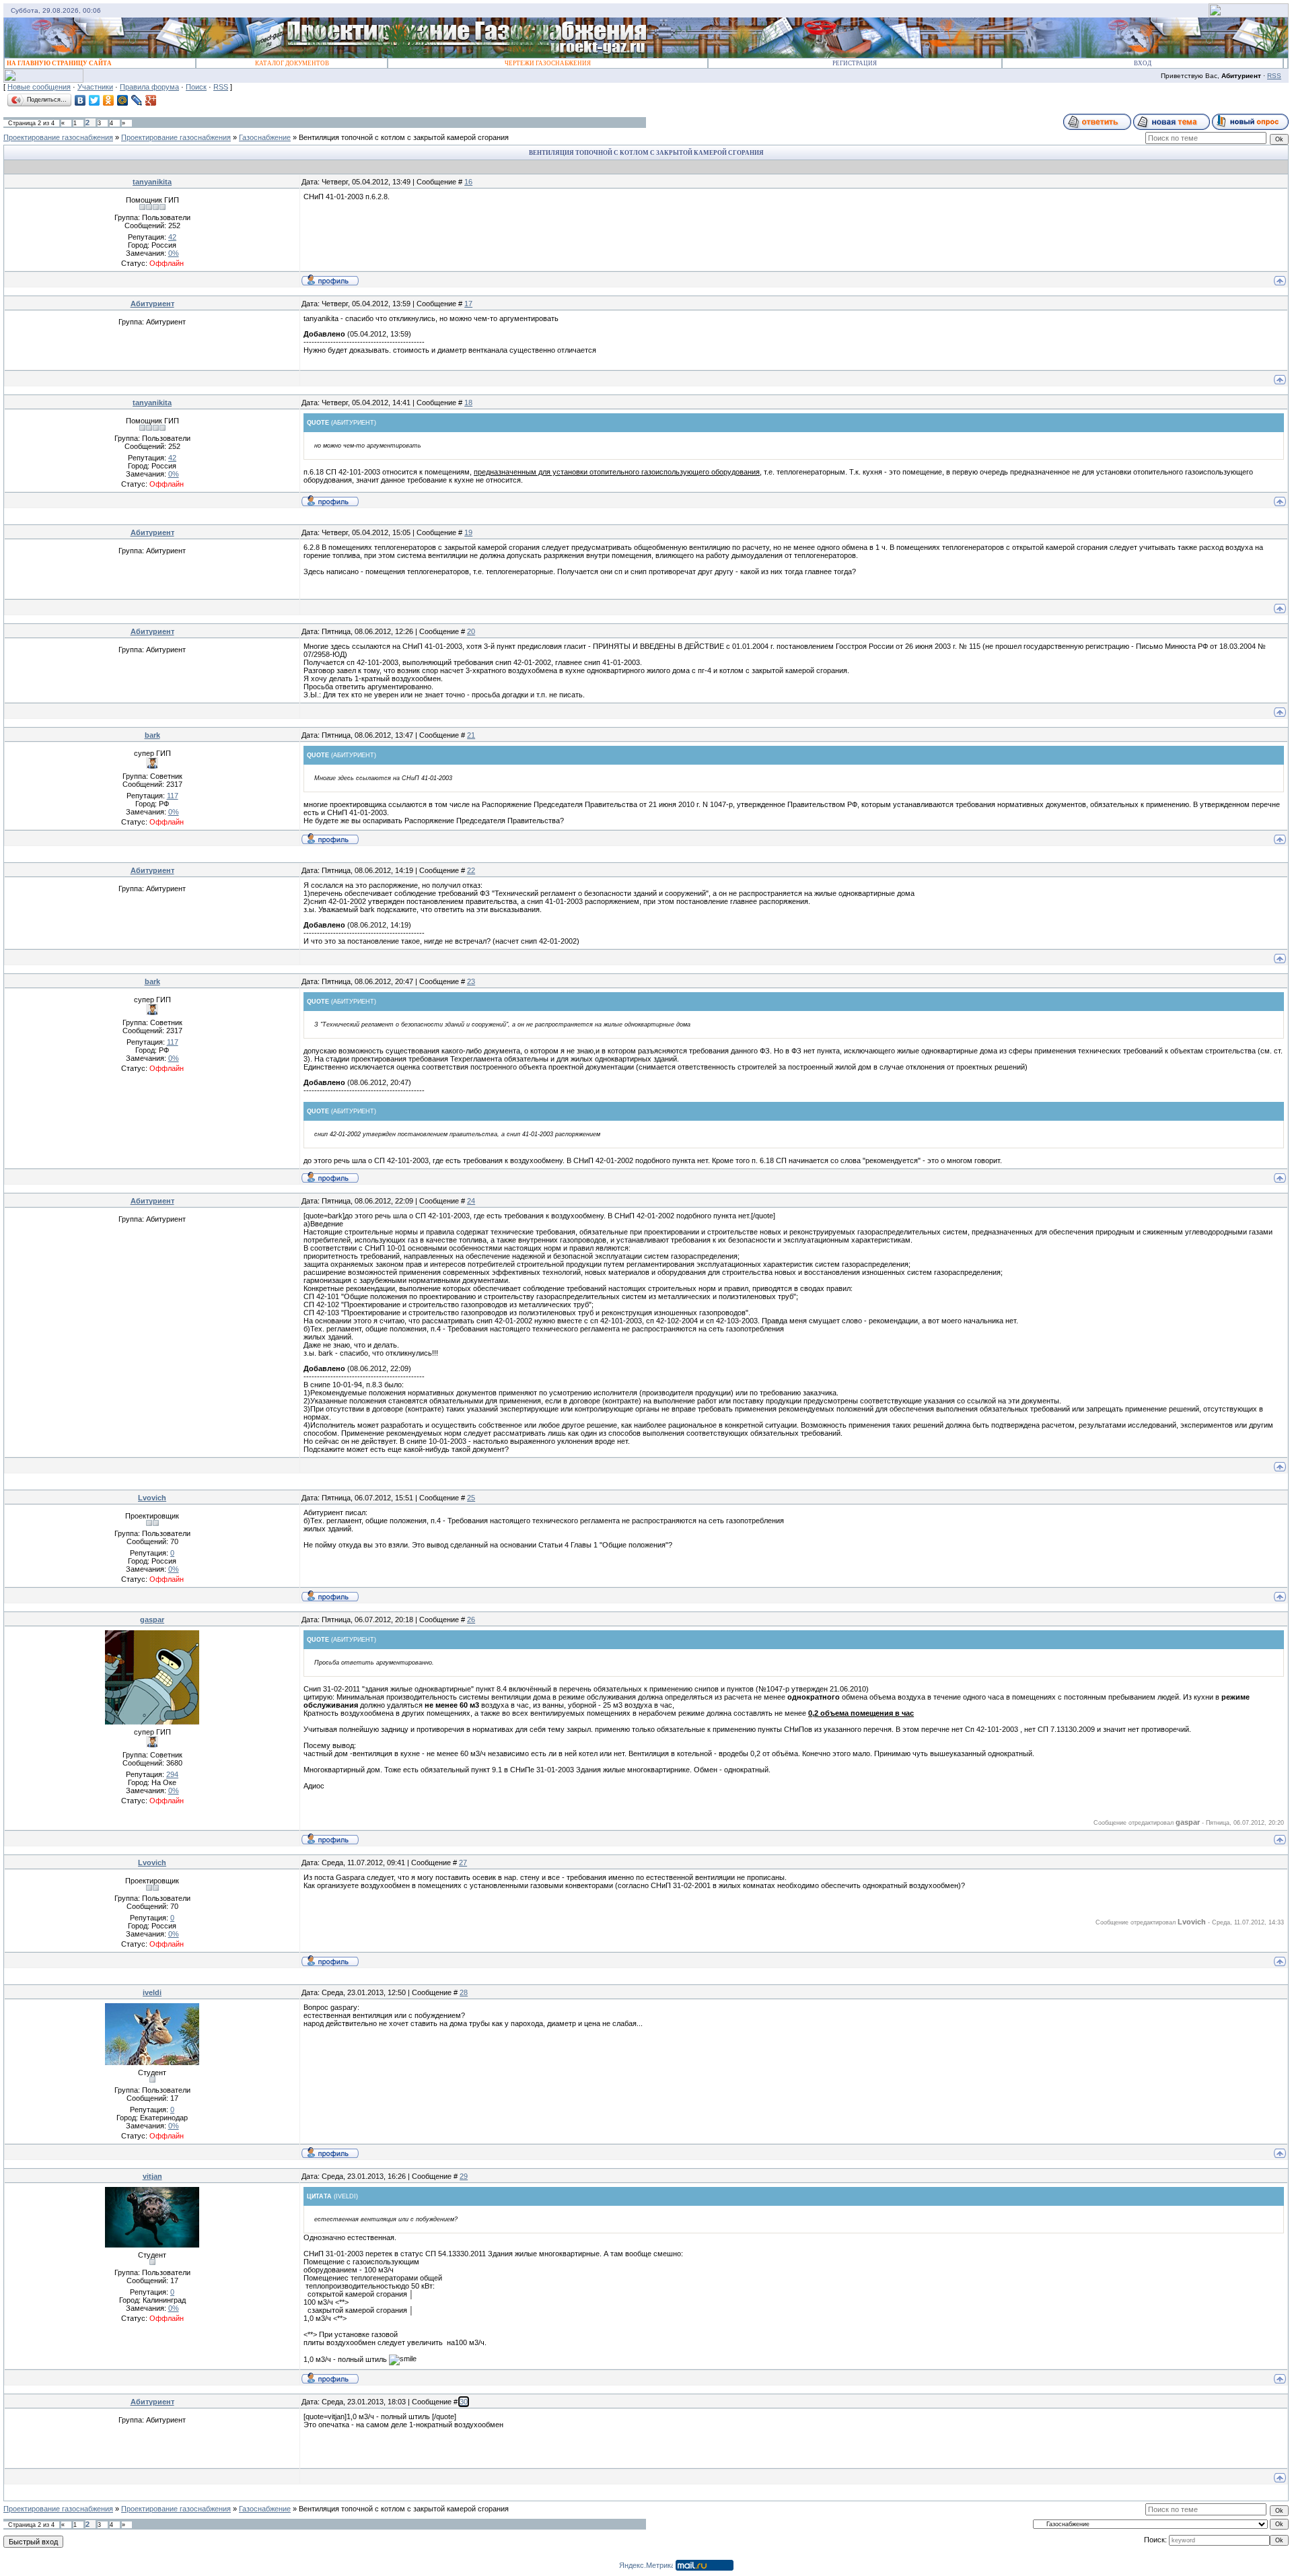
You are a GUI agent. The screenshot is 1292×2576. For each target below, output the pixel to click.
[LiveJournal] (137, 100)
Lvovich (152, 1498)
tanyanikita (152, 182)
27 (463, 1863)
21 (471, 735)
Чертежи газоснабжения (548, 63)
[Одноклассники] (109, 100)
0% (174, 253)
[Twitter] (95, 100)
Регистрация (855, 63)
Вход (1143, 63)
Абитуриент (152, 304)
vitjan (152, 2176)
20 (471, 631)
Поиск (196, 87)
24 (471, 1201)
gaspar (152, 1620)
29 (464, 2176)
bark (152, 735)
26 (471, 1620)
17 (468, 304)
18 (468, 403)
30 (464, 2402)
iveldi (152, 1992)
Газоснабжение (265, 137)
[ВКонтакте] (80, 100)
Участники (95, 87)
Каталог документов (292, 63)
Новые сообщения (39, 87)
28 (464, 1992)
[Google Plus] (151, 100)
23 (471, 981)
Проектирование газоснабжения (58, 137)
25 (471, 1498)
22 (471, 870)
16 (468, 182)
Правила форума (149, 87)
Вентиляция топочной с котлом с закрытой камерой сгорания (404, 137)
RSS (1274, 76)
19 (468, 532)
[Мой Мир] (123, 100)
